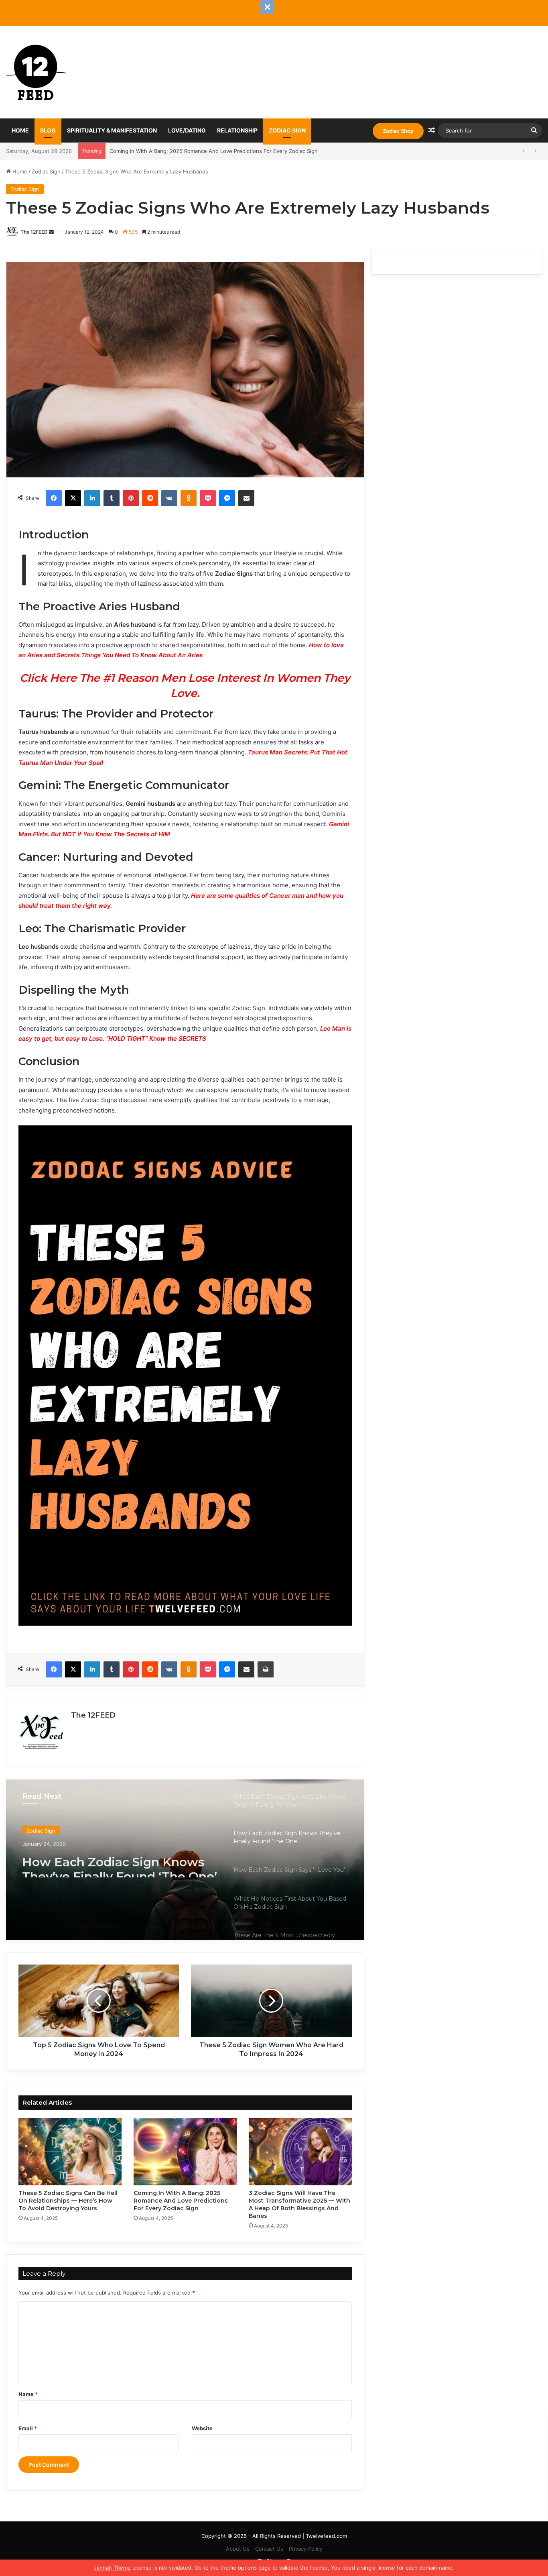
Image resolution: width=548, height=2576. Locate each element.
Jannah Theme (112, 2568)
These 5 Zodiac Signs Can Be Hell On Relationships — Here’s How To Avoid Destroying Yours (68, 2201)
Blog (48, 130)
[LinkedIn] (92, 498)
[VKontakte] (169, 498)
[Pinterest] (131, 498)
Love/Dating (187, 130)
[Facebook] (54, 498)
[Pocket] (208, 498)
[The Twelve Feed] (36, 72)
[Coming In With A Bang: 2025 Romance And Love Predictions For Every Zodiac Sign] (185, 2152)
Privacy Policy (306, 2549)
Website (202, 2428)
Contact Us (269, 2549)
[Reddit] (150, 498)
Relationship (237, 130)
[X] (73, 498)
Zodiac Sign (287, 130)
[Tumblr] (112, 498)
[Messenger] (227, 498)
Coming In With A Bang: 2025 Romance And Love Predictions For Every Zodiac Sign (181, 2201)
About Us (238, 2549)
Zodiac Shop (398, 131)
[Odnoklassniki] (189, 498)
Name (28, 2394)
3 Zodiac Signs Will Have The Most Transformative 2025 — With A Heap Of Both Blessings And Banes (237, 151)
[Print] (266, 1669)
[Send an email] (51, 232)
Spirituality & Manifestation (112, 130)
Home (20, 130)
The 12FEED (34, 232)
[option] (185, 1860)
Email (28, 2428)
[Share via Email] (246, 498)
